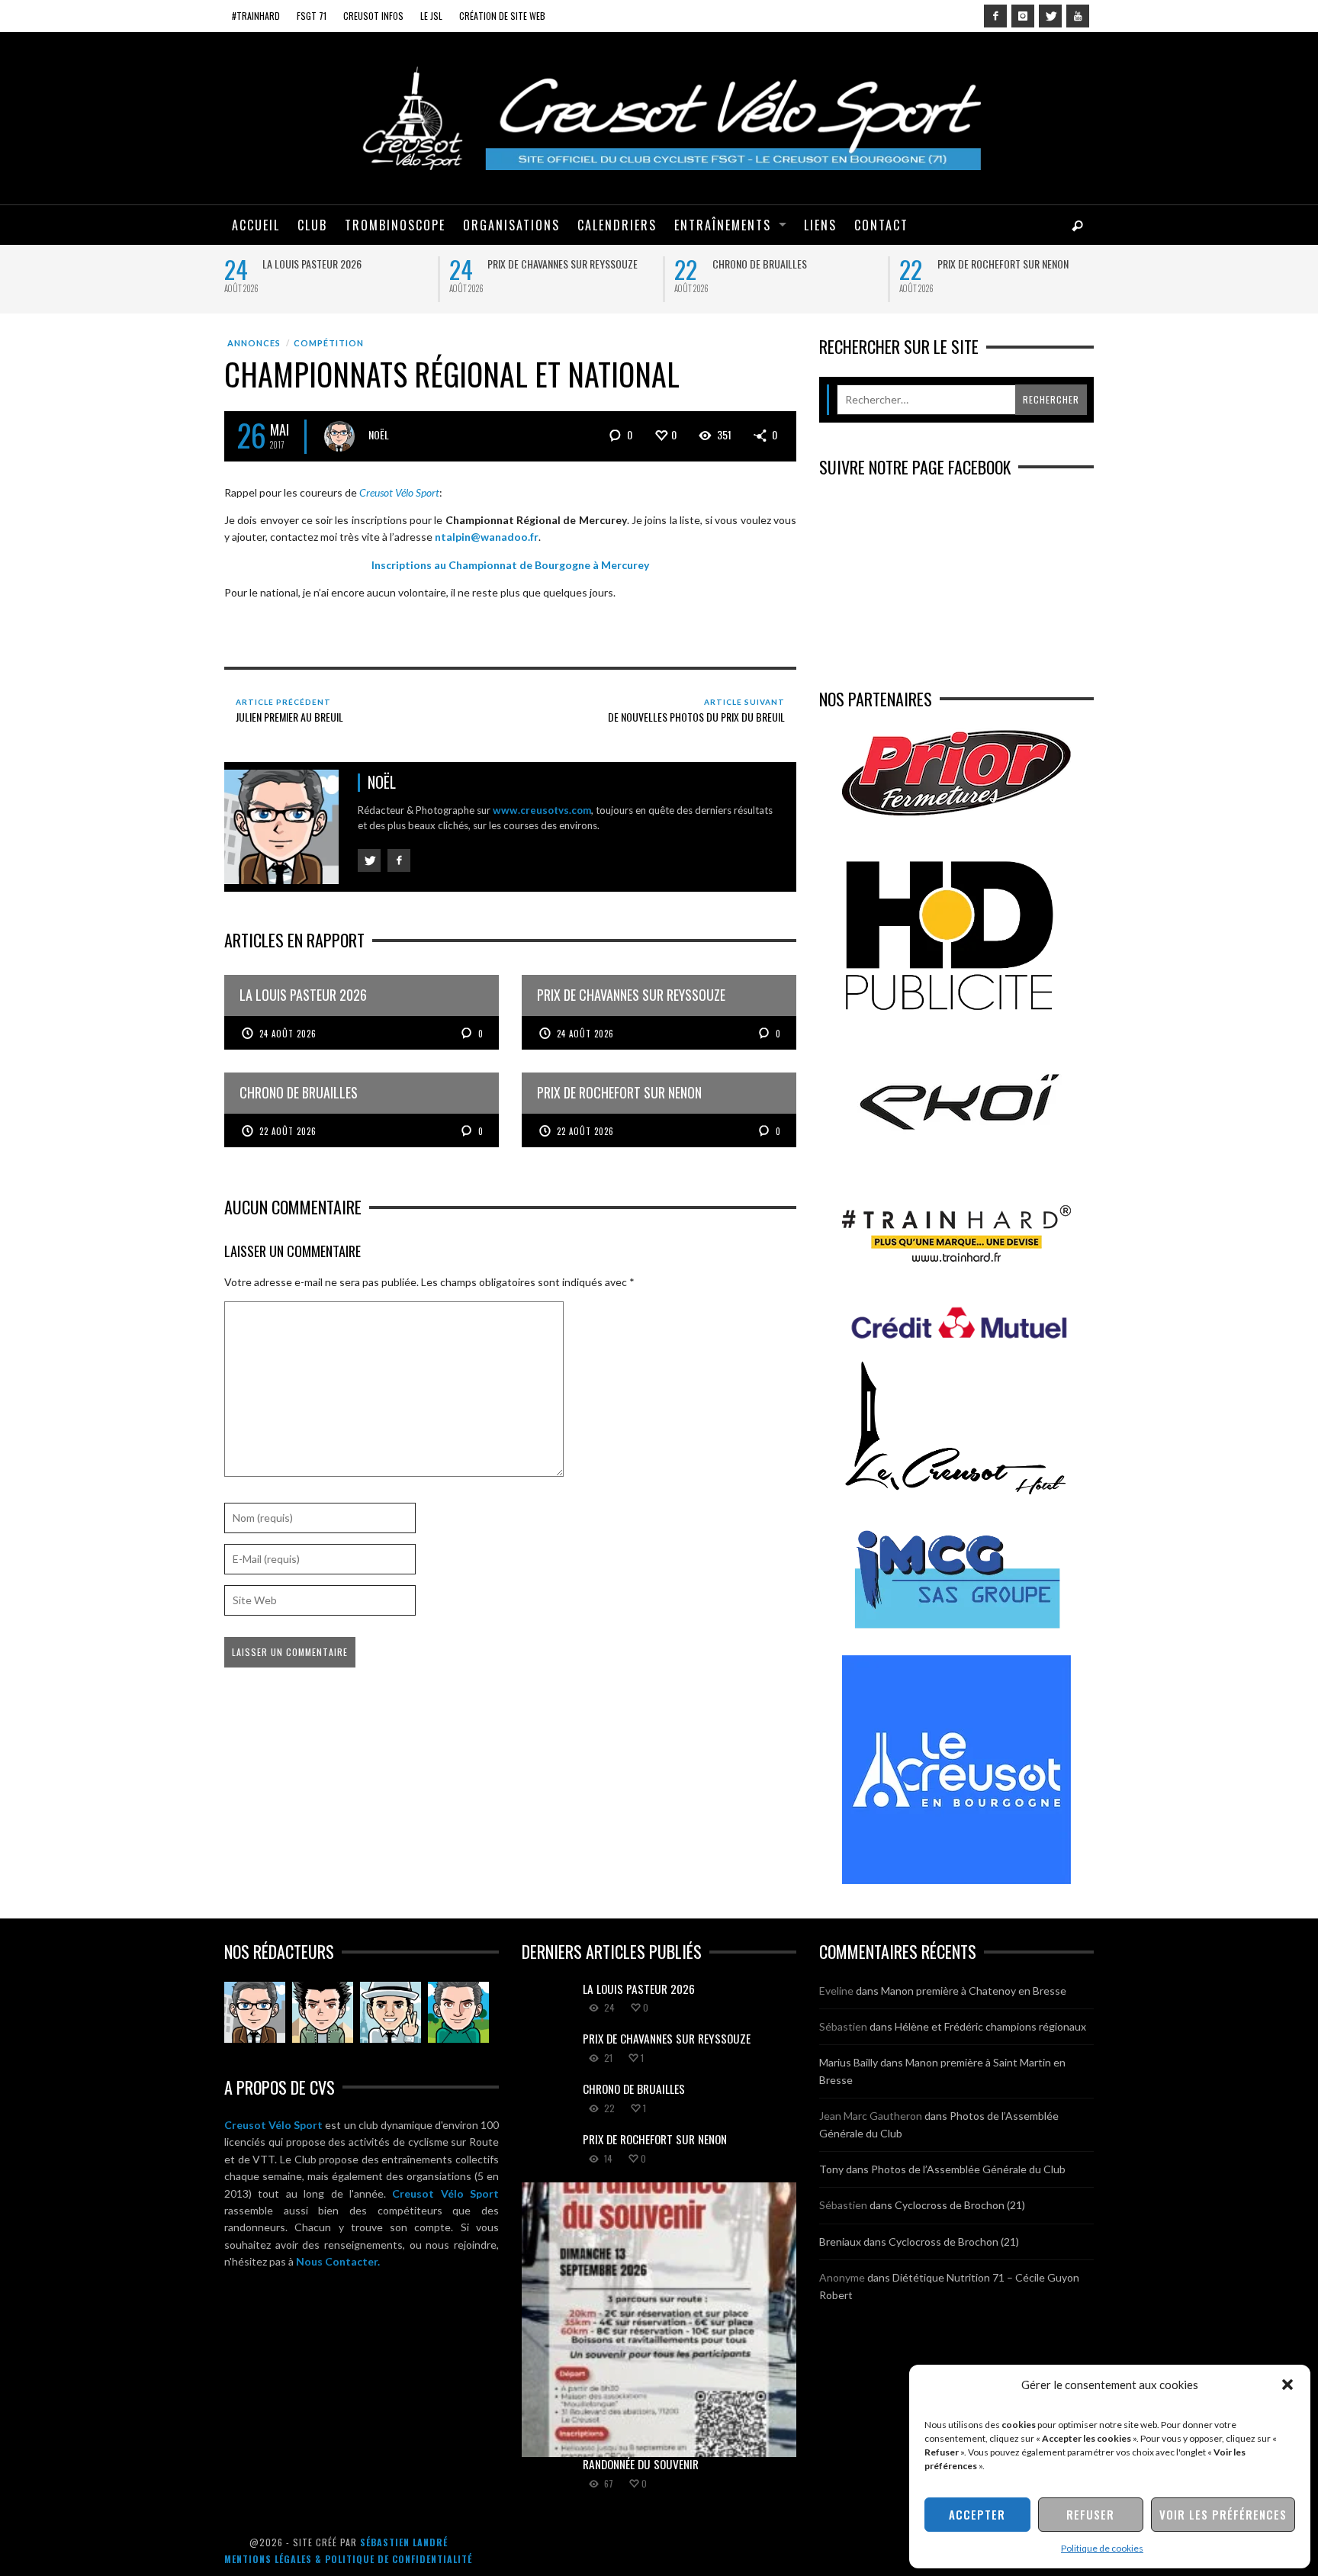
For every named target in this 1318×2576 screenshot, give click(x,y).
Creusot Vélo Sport (273, 2125)
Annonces (254, 343)
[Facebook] (995, 16)
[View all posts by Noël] (339, 436)
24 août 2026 (288, 1034)
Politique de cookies (1102, 2548)
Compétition (329, 343)
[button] (1287, 2385)
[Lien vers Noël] (255, 2012)
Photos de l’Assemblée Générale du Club (968, 2169)
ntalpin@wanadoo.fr (487, 537)
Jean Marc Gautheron (871, 2116)
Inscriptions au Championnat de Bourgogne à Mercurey (510, 565)
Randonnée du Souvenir (641, 2464)
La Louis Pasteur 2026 (312, 264)
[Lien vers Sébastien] (323, 2012)
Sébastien (843, 2026)
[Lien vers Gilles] (458, 2012)
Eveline (836, 1991)
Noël (379, 434)
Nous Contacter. (338, 2261)
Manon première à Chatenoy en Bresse (974, 1991)
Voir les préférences (1223, 2514)
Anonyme (842, 2277)
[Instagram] (1023, 16)
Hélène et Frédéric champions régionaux (990, 2026)
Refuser (1090, 2514)
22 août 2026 (288, 1131)
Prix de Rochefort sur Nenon (1003, 264)
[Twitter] (1050, 16)
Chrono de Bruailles (760, 264)
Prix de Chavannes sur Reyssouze (563, 264)
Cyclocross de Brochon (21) (960, 2205)
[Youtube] (1078, 16)
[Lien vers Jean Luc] (391, 2012)
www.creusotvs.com (542, 810)
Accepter (977, 2514)
